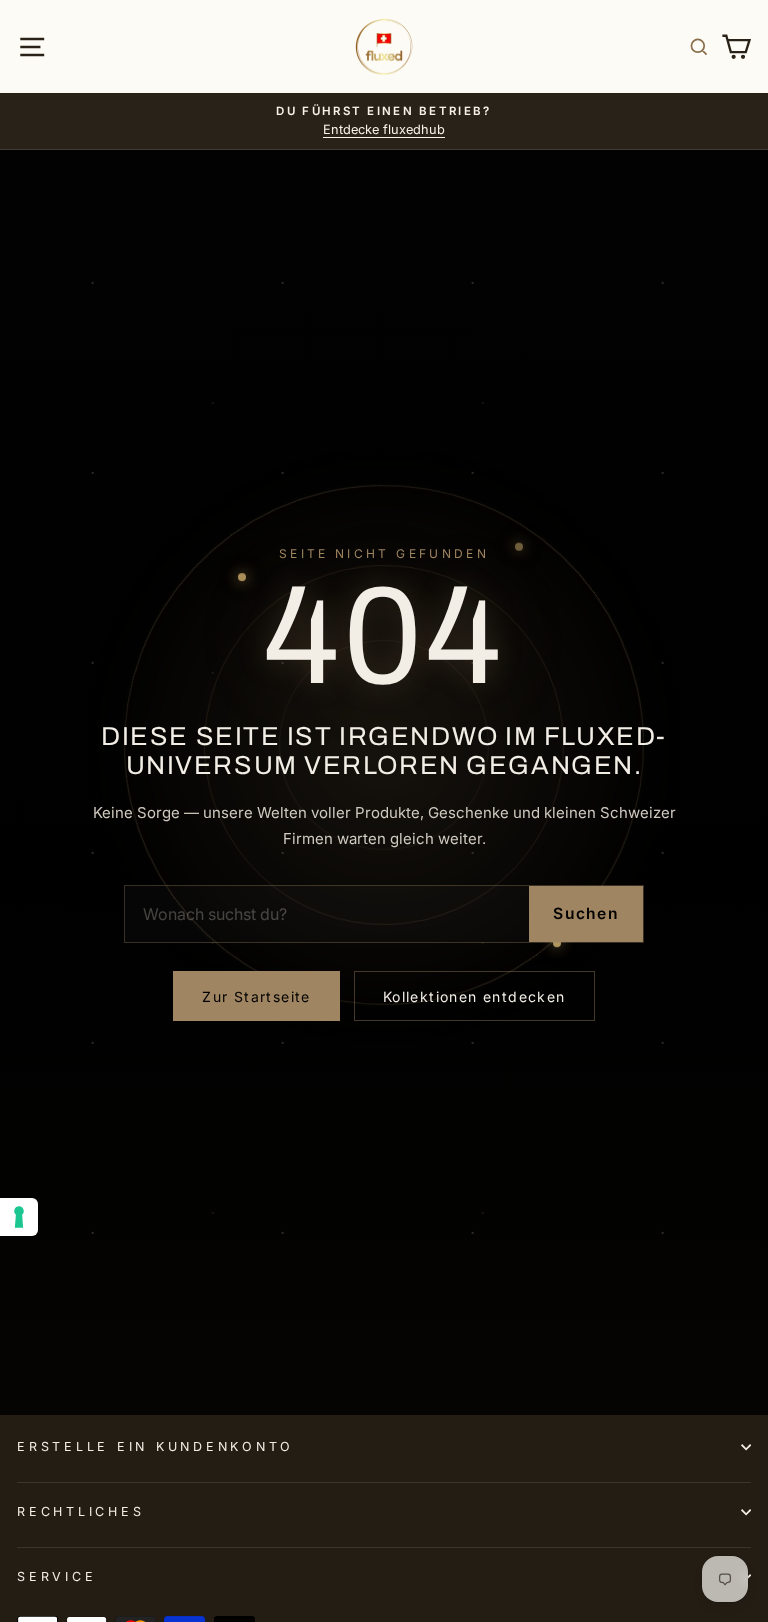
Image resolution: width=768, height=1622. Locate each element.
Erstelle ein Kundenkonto (155, 1446)
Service (56, 1576)
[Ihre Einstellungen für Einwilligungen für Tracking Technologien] (19, 1217)
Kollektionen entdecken (474, 996)
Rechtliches (80, 1511)
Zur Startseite (256, 996)
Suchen (586, 913)
